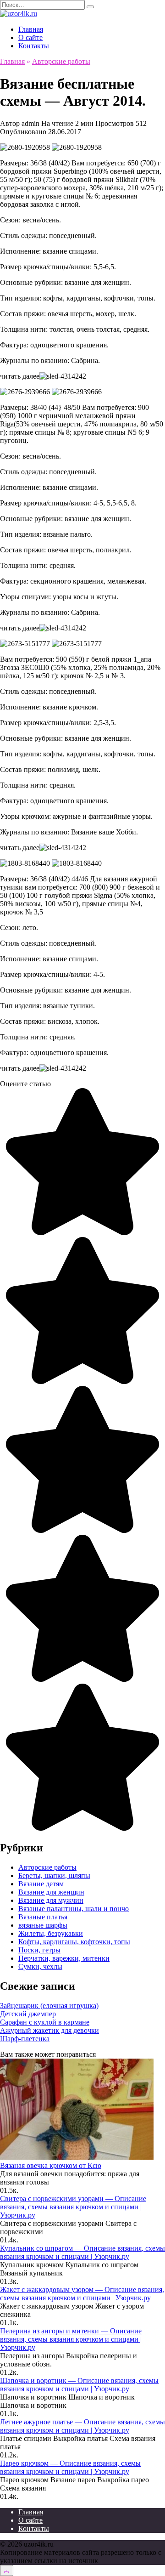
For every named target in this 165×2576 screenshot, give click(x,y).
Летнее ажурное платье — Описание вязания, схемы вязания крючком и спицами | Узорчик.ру (82, 2426)
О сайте (30, 37)
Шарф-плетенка (25, 2039)
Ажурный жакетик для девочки (49, 2030)
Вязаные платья (43, 1917)
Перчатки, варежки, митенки (64, 1958)
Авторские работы (47, 1867)
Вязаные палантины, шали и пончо (74, 1909)
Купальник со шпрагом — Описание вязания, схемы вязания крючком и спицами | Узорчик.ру (82, 2252)
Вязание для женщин (51, 1892)
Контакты (34, 46)
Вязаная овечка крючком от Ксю (51, 2165)
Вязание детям (41, 1884)
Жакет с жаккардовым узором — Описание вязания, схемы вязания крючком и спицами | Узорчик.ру (82, 2294)
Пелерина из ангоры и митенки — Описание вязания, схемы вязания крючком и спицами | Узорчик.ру (71, 2339)
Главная (31, 29)
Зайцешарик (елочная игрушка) (49, 2006)
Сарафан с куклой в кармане (45, 2022)
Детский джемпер (28, 2014)
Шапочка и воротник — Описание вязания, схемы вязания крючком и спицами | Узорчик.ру (79, 2385)
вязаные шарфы (43, 1925)
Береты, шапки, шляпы (54, 1875)
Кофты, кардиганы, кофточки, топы (74, 1942)
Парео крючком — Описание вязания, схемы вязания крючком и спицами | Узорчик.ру (70, 2467)
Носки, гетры (39, 1950)
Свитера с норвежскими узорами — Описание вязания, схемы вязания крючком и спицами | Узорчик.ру (73, 2207)
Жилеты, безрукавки (51, 1933)
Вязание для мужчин (51, 1900)
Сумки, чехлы (40, 1966)
